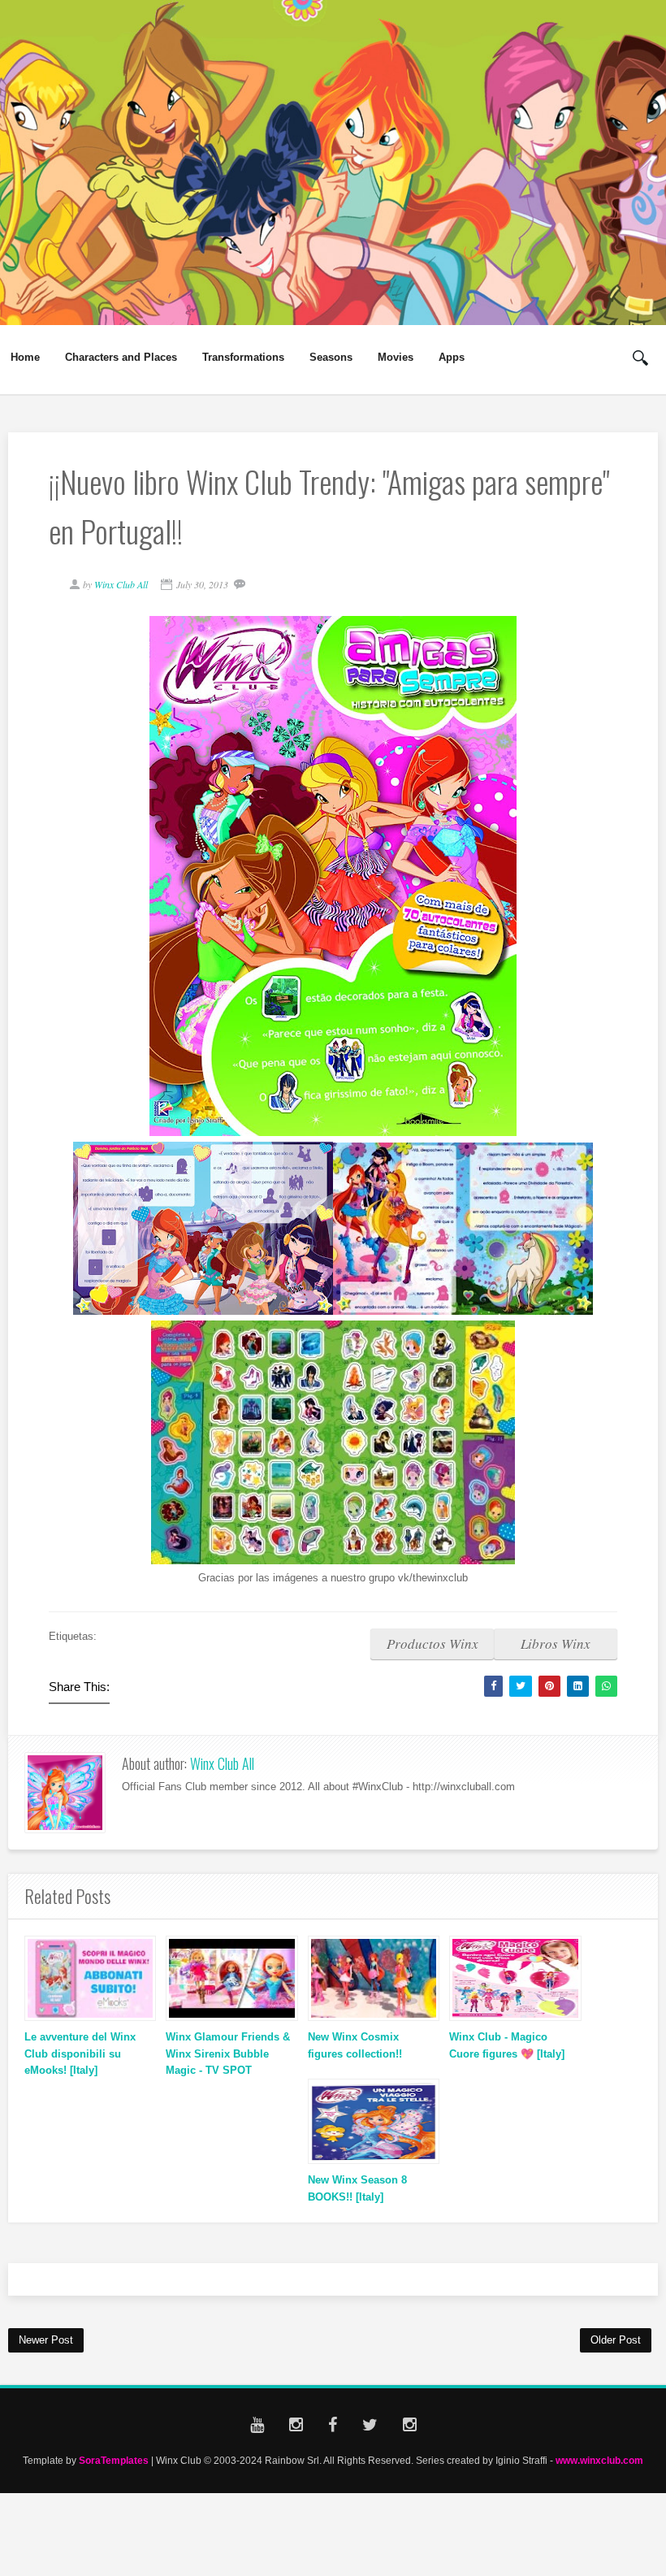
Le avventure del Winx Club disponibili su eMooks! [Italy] (80, 2054)
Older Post (616, 2340)
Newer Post (46, 2340)
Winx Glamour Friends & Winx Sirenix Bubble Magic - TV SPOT (228, 2054)
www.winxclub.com (599, 2460)
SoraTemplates (114, 2460)
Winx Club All (222, 1763)
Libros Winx (556, 1644)
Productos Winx (432, 1644)
